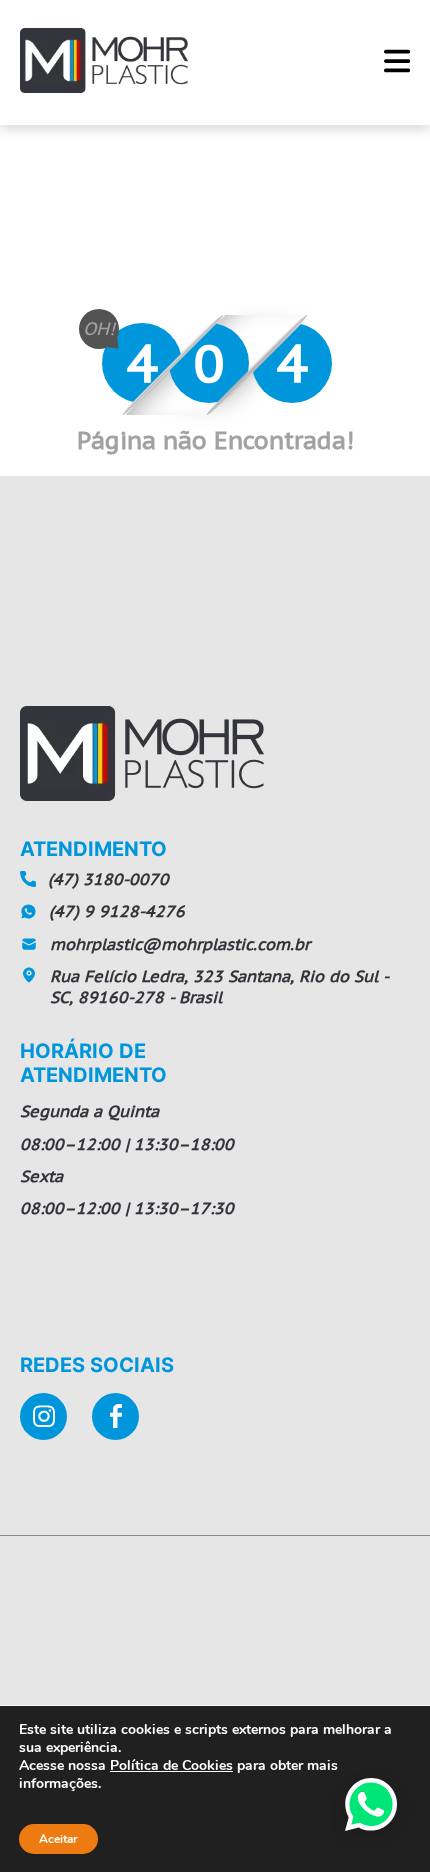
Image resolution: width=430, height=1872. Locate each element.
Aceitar (58, 1839)
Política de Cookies (171, 1765)
